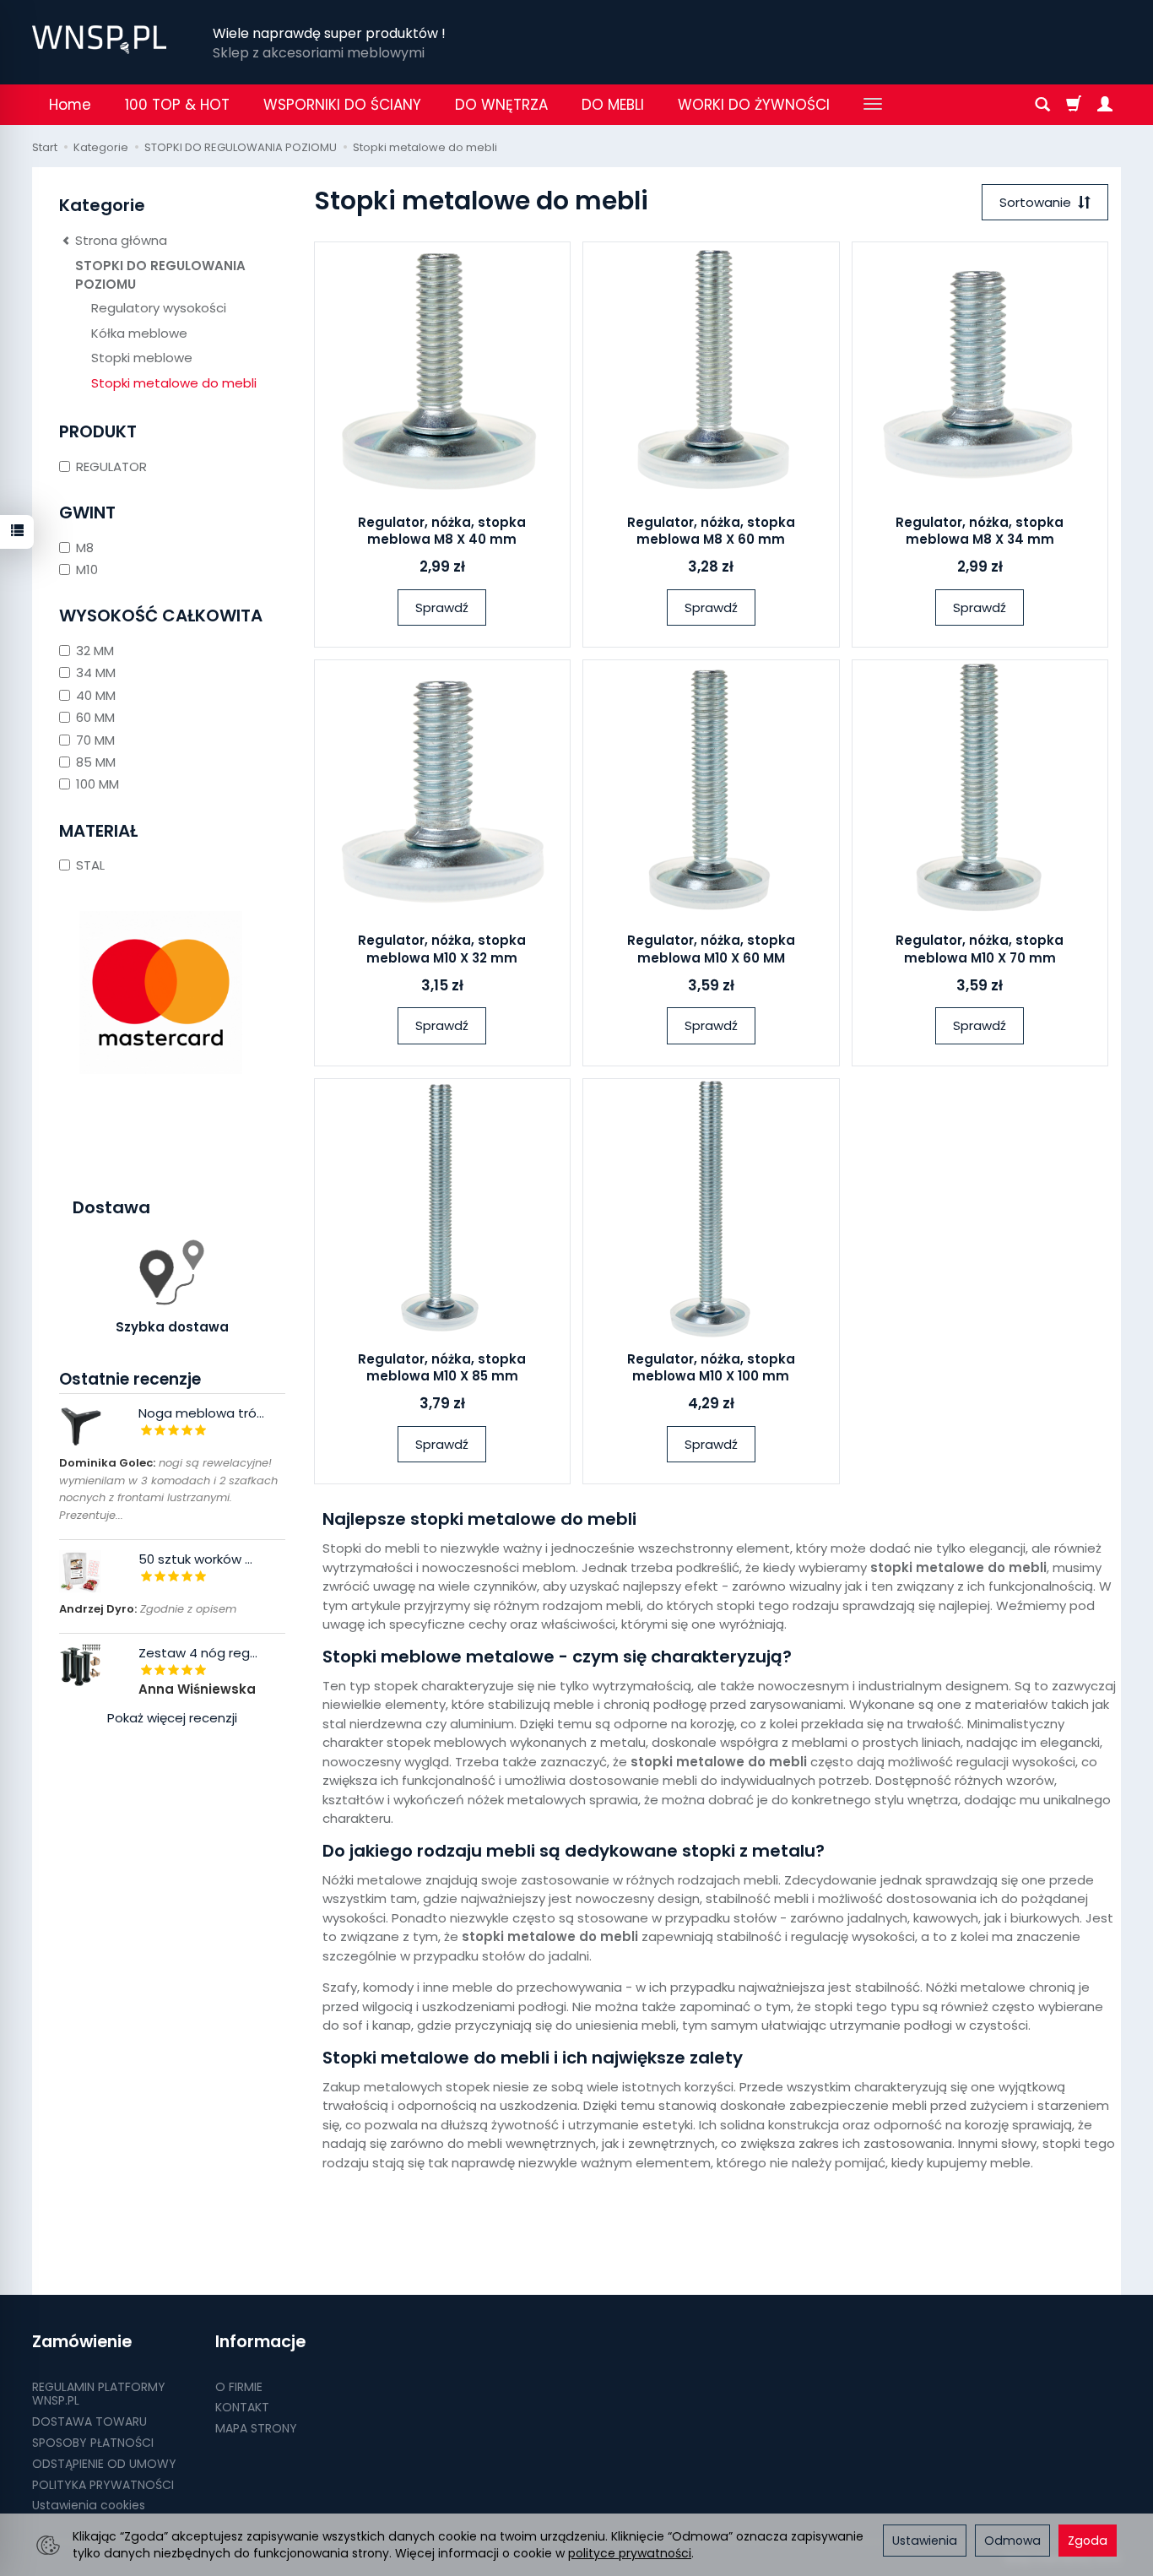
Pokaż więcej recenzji (172, 1718)
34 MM (96, 672)
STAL (90, 865)
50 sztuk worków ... (195, 1559)
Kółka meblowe (139, 333)
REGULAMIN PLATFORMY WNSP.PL (99, 2394)
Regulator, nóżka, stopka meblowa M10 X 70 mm (980, 949)
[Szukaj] (1042, 105)
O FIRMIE (239, 2387)
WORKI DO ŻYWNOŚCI (754, 105)
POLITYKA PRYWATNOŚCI (103, 2485)
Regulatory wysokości (159, 308)
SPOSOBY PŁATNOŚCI (93, 2443)
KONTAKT (242, 2407)
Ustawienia (925, 2541)
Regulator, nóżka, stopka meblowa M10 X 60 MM (711, 949)
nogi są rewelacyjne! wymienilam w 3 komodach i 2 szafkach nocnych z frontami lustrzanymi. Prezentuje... (168, 1489)
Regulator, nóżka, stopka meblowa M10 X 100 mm (711, 1367)
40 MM (96, 695)
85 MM (96, 762)
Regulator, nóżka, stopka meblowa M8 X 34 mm (980, 531)
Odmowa (1012, 2541)
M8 (85, 548)
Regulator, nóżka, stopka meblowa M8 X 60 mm (711, 531)
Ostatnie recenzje (130, 1379)
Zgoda (1088, 2541)
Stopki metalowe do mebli (174, 383)
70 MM (95, 740)
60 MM (95, 717)
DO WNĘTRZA (501, 105)
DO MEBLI (613, 105)
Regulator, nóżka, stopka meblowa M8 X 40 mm (442, 531)
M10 (87, 569)
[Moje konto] (1105, 105)
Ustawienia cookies (89, 2505)
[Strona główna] (99, 40)
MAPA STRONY (256, 2428)
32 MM (95, 651)
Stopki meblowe (142, 358)
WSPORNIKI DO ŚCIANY (342, 105)
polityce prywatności (630, 2553)
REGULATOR (111, 466)
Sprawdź (442, 607)
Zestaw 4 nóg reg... (198, 1653)
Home (70, 105)
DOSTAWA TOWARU (89, 2421)
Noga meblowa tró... (201, 1413)
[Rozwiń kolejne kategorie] (873, 105)
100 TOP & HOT (177, 105)
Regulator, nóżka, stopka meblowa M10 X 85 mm (442, 1367)
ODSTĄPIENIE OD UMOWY (104, 2464)
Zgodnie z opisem (148, 1609)
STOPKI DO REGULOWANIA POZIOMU (160, 274)
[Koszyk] (1074, 105)
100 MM (97, 784)
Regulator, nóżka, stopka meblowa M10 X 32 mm (442, 949)
